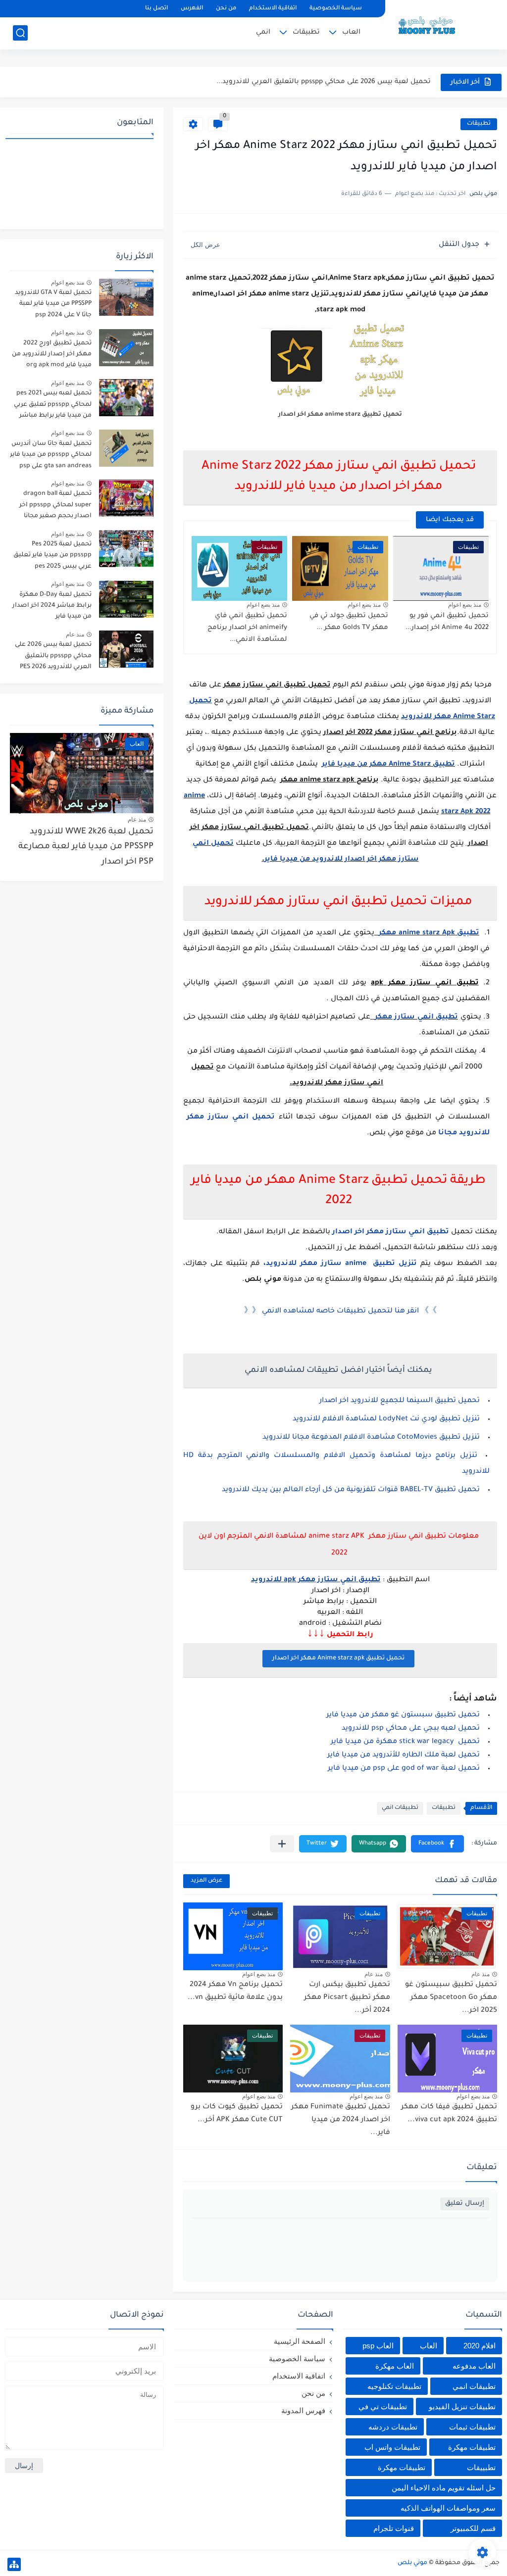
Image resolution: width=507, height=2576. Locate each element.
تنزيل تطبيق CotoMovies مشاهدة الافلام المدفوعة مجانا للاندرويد (371, 1438)
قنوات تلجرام (394, 2528)
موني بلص (412, 2563)
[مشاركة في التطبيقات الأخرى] (282, 1844)
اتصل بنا (156, 9)
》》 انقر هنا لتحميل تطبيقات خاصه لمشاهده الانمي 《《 (340, 1312)
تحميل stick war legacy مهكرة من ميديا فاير (405, 1742)
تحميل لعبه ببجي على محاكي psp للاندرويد (411, 1729)
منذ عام (481, 1974)
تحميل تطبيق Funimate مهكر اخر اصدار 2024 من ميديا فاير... (341, 2120)
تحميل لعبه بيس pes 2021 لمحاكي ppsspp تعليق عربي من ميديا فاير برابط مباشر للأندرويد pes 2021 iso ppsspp (53, 406)
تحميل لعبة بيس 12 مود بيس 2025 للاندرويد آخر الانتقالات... (337, 82)
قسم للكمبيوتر (473, 2528)
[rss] (35, 9)
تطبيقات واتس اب (392, 2447)
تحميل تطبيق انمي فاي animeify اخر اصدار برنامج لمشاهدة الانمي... (247, 628)
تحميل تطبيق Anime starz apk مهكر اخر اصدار (338, 1658)
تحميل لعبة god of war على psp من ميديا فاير (404, 1769)
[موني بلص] (432, 24)
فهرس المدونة (303, 2410)
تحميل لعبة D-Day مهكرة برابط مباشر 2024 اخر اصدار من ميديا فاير (52, 606)
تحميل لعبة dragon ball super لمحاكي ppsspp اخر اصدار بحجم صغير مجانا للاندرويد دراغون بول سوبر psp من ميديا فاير (54, 507)
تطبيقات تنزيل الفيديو (462, 2406)
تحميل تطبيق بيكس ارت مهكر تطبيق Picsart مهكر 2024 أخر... (347, 1998)
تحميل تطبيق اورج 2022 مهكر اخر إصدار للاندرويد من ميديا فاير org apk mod (52, 355)
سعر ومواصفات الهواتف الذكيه (448, 2508)
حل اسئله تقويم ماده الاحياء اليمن (444, 2488)
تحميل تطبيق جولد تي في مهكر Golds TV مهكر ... (349, 622)
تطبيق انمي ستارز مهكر (416, 1018)
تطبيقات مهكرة (472, 2447)
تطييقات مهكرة (402, 2467)
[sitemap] (14, 2564)
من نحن (226, 9)
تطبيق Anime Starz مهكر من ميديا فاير (388, 765)
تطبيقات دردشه (393, 2427)
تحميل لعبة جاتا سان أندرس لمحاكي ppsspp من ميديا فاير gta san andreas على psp (51, 455)
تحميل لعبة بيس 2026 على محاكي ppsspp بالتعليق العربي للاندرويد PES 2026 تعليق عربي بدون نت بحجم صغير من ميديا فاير (53, 657)
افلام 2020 (480, 2346)
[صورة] (126, 297)
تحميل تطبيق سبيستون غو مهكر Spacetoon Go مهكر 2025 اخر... (451, 1998)
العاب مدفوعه (474, 2366)
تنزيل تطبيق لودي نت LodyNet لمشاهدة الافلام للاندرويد (386, 1419)
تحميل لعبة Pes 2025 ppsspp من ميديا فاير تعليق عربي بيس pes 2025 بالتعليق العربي (52, 557)
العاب (351, 32)
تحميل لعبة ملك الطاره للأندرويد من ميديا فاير (404, 1755)
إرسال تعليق (465, 2204)
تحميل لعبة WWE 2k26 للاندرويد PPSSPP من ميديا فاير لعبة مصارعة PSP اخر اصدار (86, 847)
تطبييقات (481, 2467)
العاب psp (378, 2346)
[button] (437, 1844)
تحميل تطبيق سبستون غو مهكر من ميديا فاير (403, 1715)
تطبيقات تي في (383, 2406)
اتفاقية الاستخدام (273, 9)
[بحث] (20, 33)
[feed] (18, 9)
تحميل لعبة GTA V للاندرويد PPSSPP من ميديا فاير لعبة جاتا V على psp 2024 (53, 304)
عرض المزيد (206, 1881)
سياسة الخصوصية (336, 9)
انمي (263, 32)
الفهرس (192, 9)
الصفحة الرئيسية (300, 2341)
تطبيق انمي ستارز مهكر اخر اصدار (391, 1232)
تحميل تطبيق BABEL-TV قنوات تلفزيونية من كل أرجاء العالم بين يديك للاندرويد (351, 1490)
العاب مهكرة (395, 2366)
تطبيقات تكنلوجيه (394, 2386)
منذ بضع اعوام (465, 605)
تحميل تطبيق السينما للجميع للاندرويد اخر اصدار (400, 1401)
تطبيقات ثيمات (472, 2427)
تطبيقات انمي (400, 1808)
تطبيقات (306, 32)
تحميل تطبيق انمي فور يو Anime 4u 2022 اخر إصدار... (447, 622)
